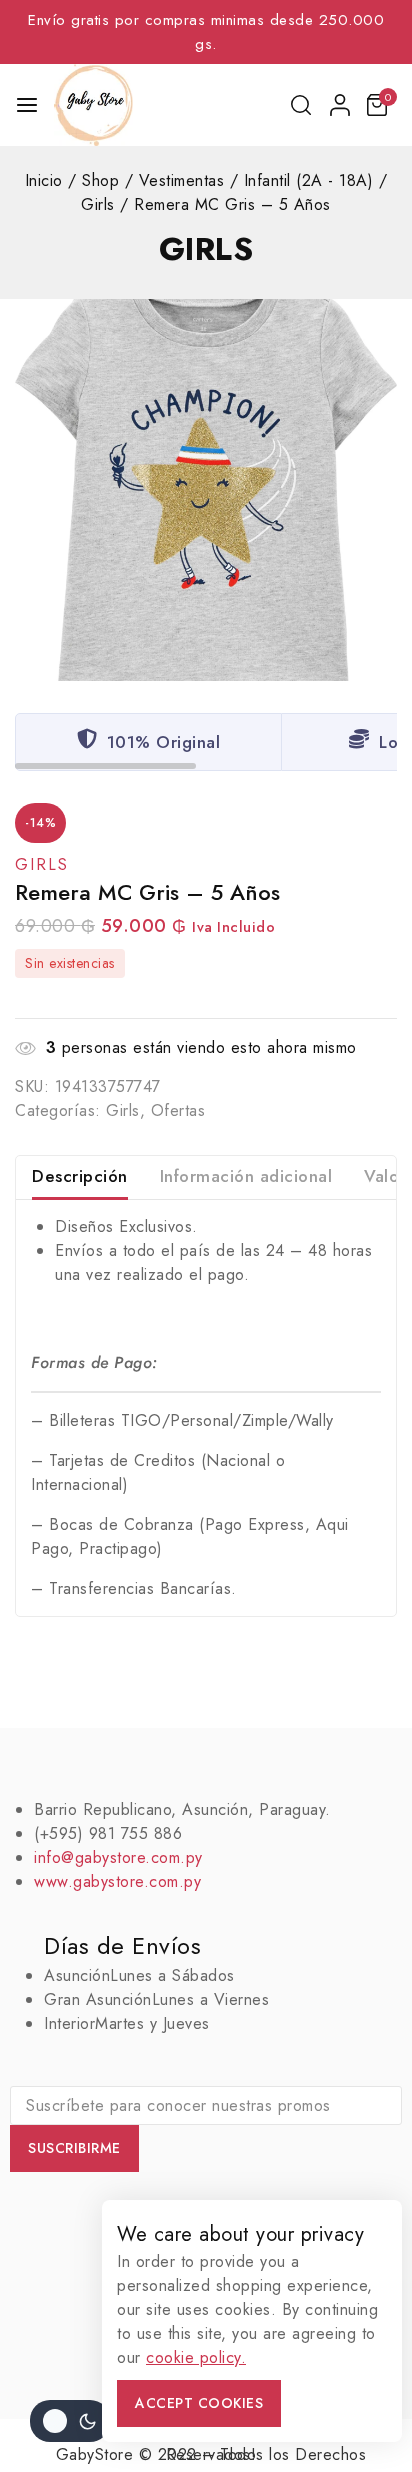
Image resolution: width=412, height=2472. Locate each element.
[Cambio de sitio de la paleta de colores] (70, 2421)
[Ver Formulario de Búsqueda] (302, 105)
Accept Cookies (199, 2403)
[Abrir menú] (27, 105)
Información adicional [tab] (246, 1176)
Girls (206, 249)
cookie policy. (196, 2357)
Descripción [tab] (80, 1176)
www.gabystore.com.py (117, 1881)
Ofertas (178, 1110)
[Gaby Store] (93, 105)
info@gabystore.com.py (118, 1857)
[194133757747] (206, 490)
